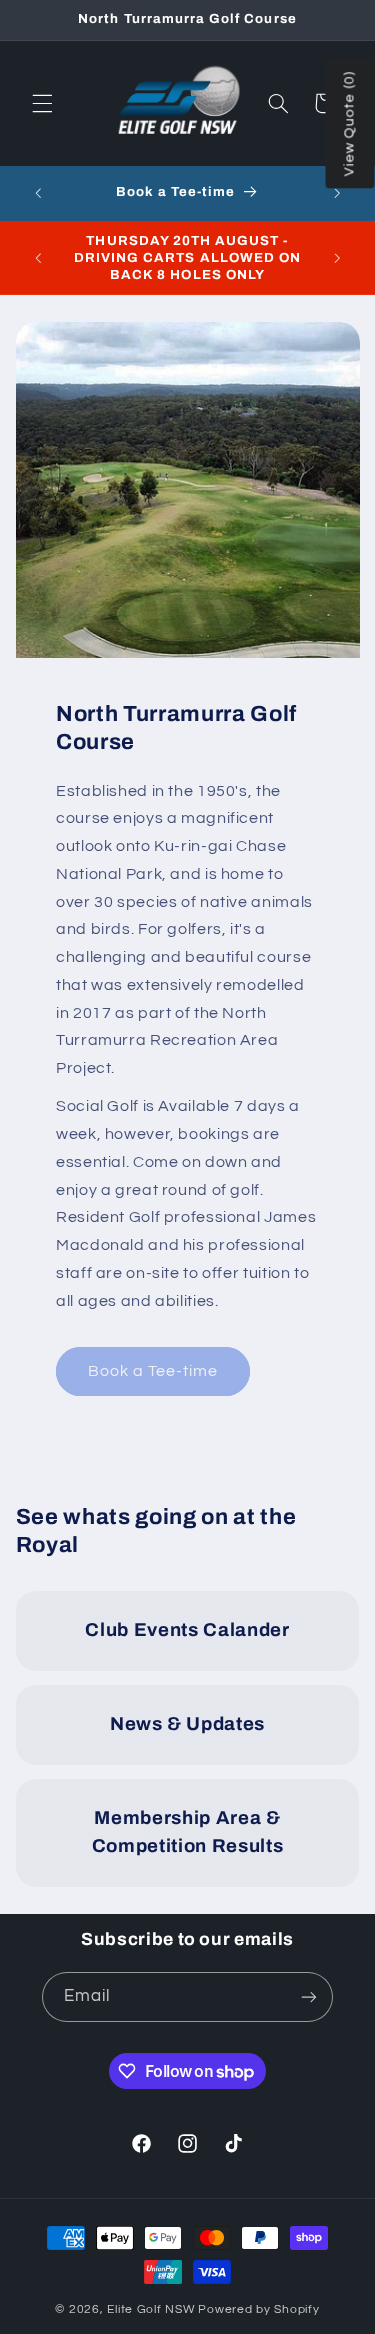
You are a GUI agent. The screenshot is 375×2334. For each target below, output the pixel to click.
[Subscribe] (309, 1996)
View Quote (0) (350, 124)
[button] (42, 103)
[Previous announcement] (38, 194)
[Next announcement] (337, 194)
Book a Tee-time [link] (152, 1371)
